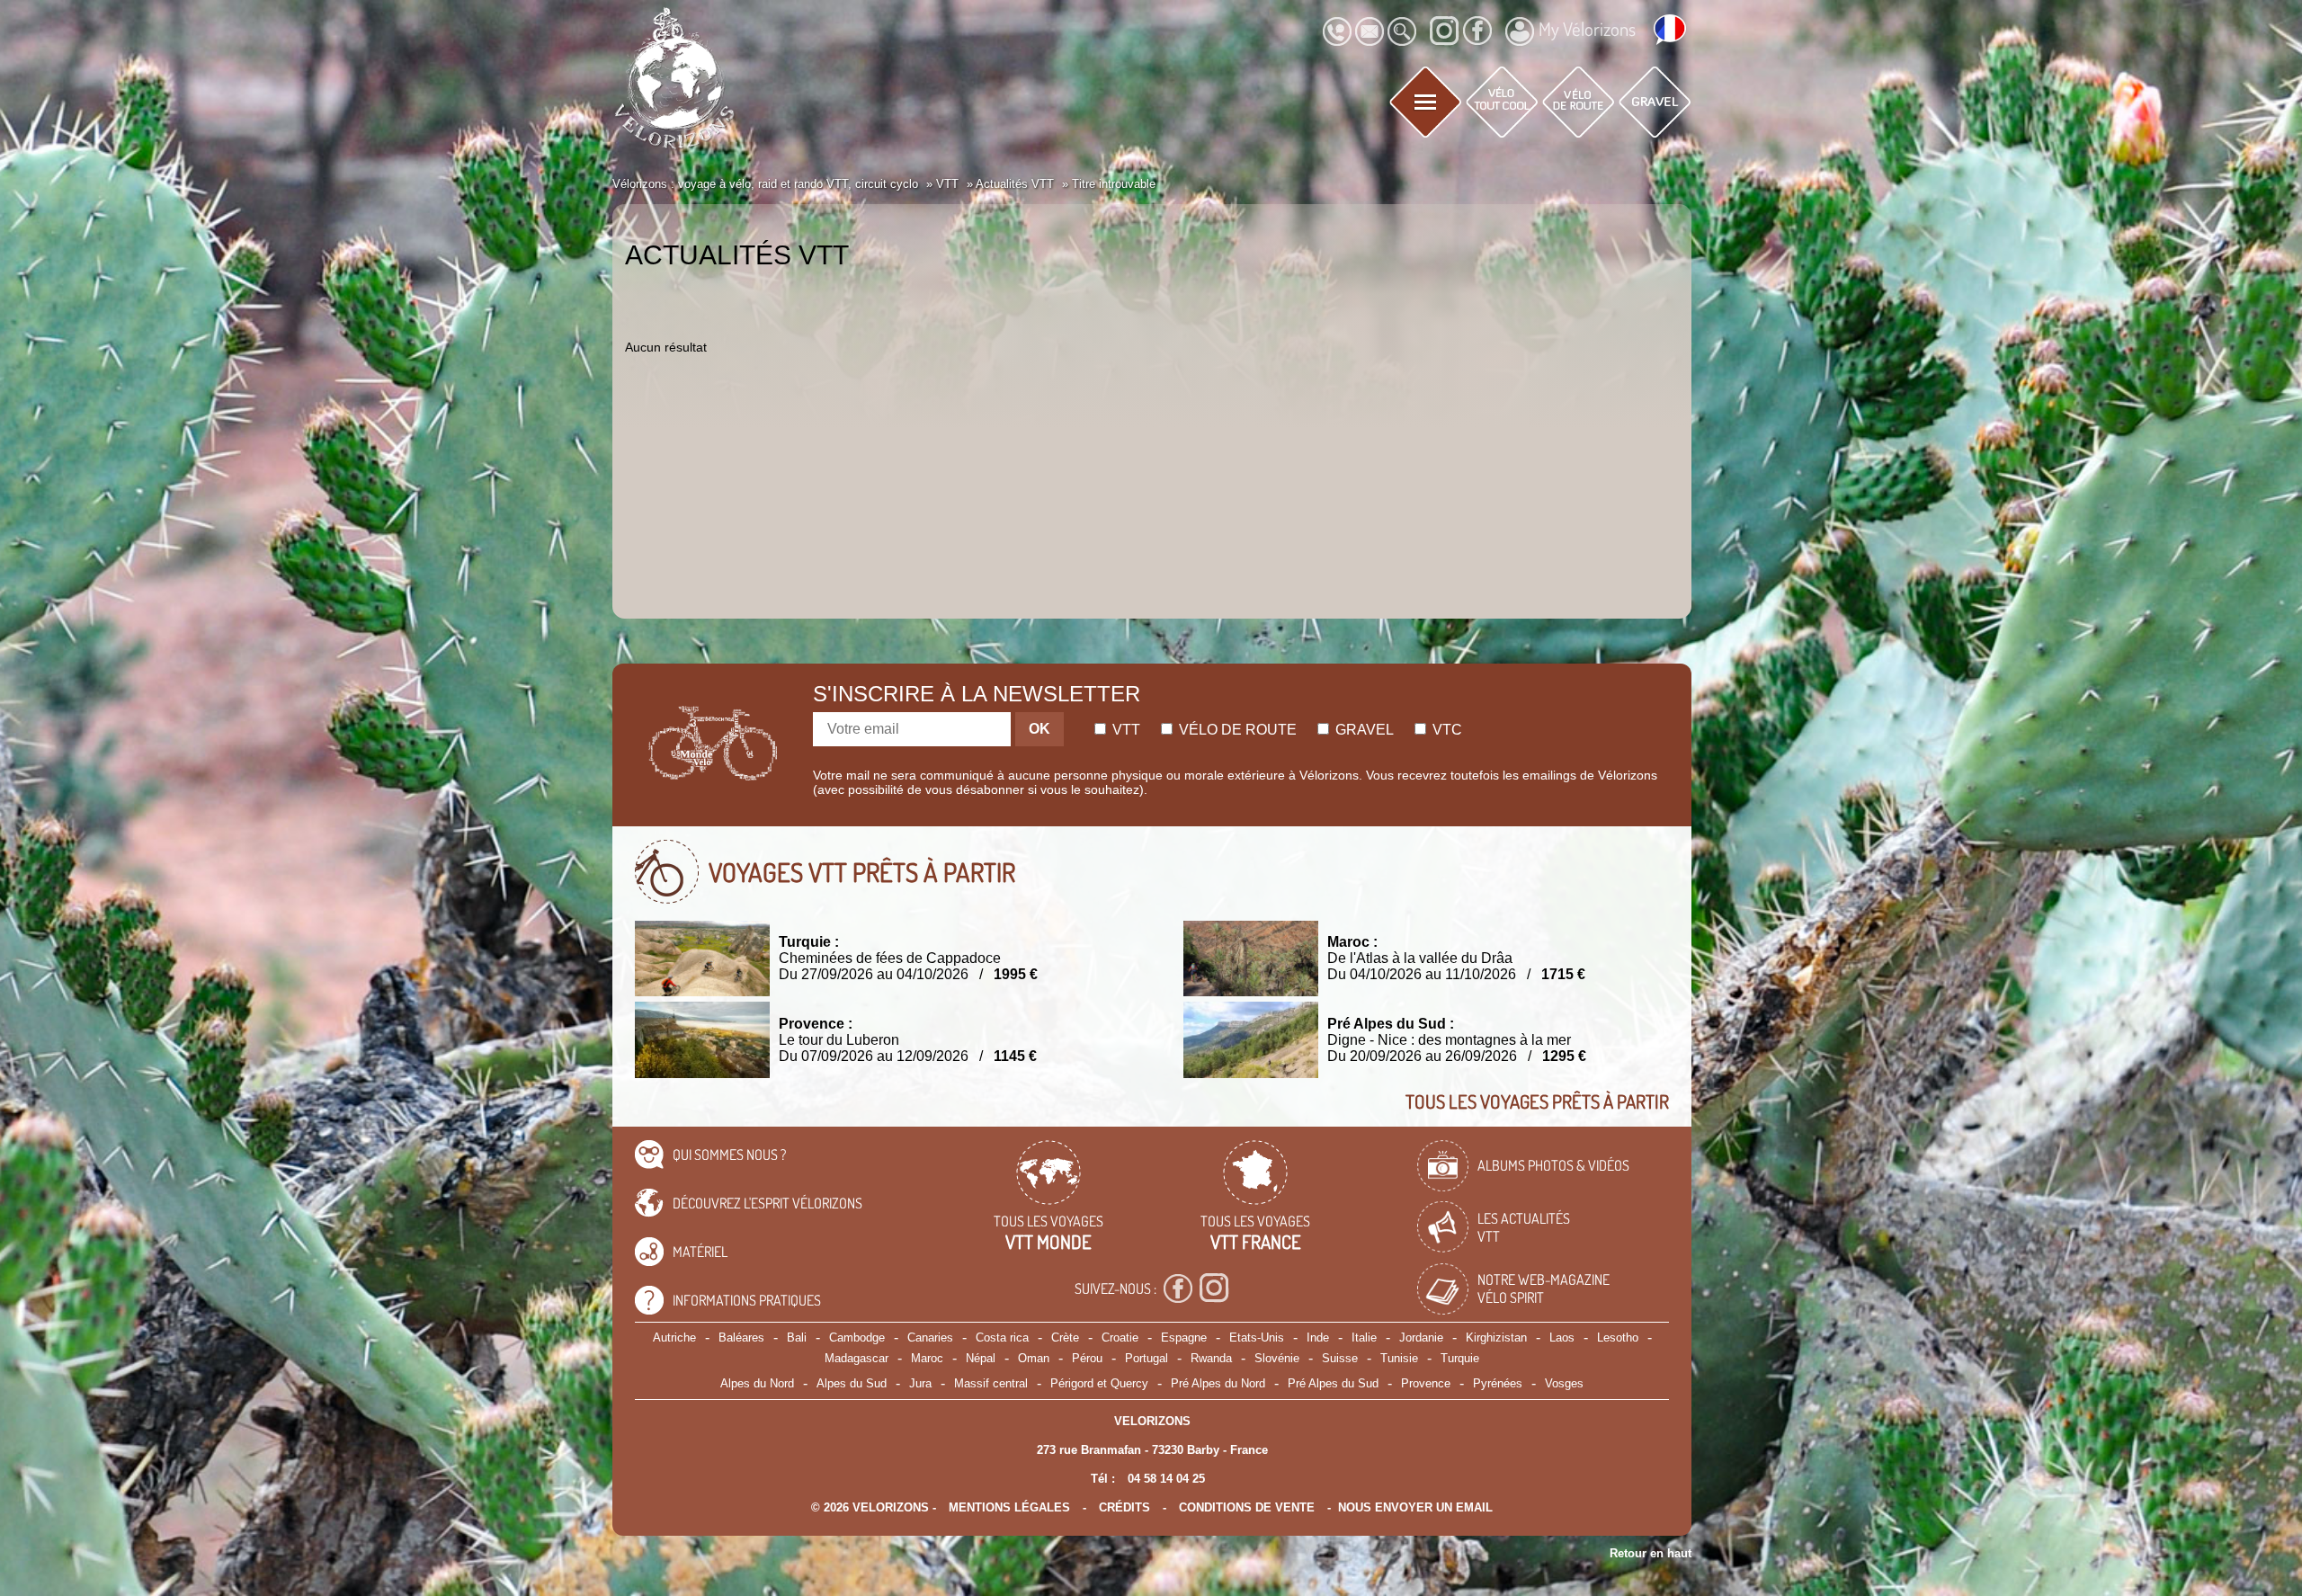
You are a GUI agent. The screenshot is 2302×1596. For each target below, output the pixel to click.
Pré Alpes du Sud (1333, 1383)
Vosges (1564, 1383)
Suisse (1340, 1358)
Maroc (927, 1358)
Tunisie (1399, 1358)
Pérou (1087, 1358)
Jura (920, 1383)
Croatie (1120, 1337)
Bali (797, 1337)
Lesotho (1618, 1337)
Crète (1065, 1337)
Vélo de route (1236, 730)
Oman (1034, 1358)
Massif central (991, 1383)
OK (1039, 729)
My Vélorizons (1587, 29)
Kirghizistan (1496, 1337)
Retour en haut (1651, 1553)
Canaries (930, 1337)
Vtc (1445, 730)
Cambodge (857, 1337)
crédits (1124, 1507)
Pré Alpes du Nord (1218, 1383)
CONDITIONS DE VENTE (1247, 1507)
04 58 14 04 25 (1166, 1479)
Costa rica (1002, 1337)
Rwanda (1211, 1358)
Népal (981, 1358)
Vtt (1124, 730)
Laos (1562, 1337)
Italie (1364, 1337)
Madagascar (857, 1358)
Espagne (1184, 1337)
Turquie (1460, 1358)
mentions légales (1009, 1507)
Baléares (741, 1337)
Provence (1426, 1383)
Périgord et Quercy (1099, 1383)
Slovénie (1277, 1358)
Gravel (1363, 730)
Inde (1318, 1337)
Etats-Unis (1257, 1337)
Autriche (674, 1337)
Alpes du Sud (852, 1383)
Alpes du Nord (757, 1383)
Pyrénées (1498, 1383)
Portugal (1147, 1358)
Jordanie (1421, 1337)
